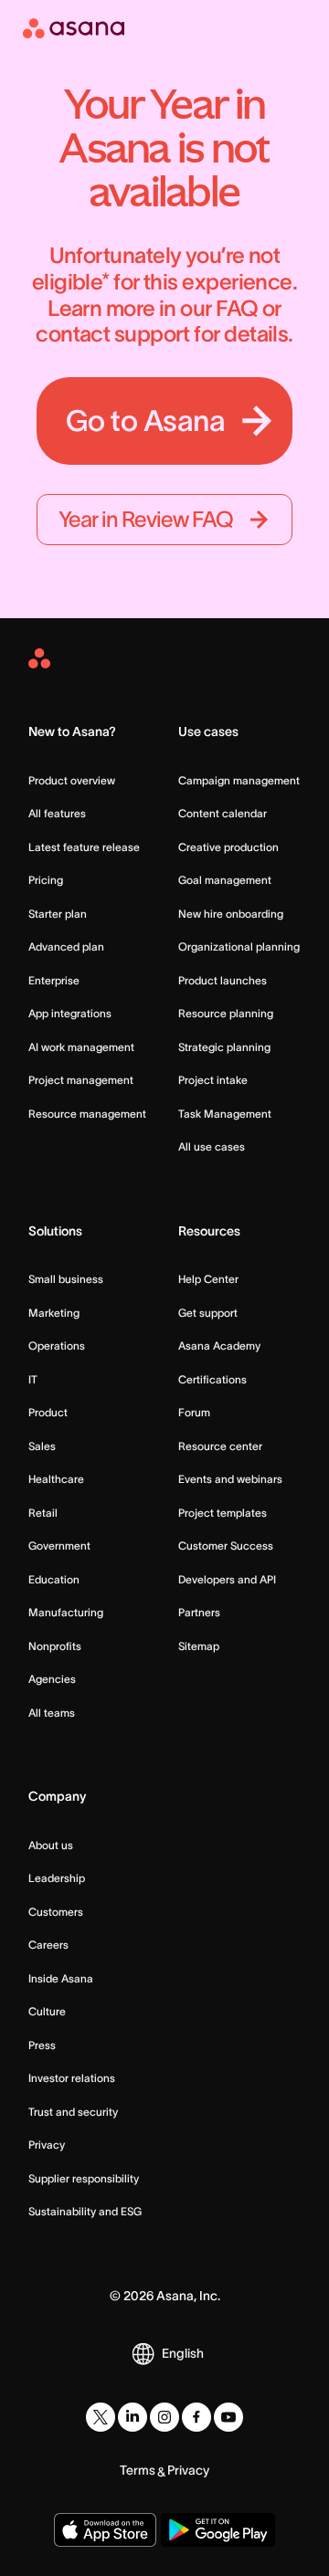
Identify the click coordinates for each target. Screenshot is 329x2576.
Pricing (46, 880)
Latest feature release (84, 847)
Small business (66, 1279)
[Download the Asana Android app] (218, 2530)
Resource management (87, 1114)
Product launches (223, 980)
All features (57, 813)
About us (51, 1845)
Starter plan (58, 914)
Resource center (220, 1446)
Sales (42, 1446)
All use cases (212, 1146)
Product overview (72, 780)
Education (54, 1579)
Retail (43, 1513)
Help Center (208, 1279)
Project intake (213, 1080)
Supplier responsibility (84, 2178)
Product (48, 1412)
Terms (138, 2470)
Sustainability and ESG (85, 2211)
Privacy (47, 2145)
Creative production (228, 847)
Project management (81, 1080)
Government (59, 1546)
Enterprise (54, 980)
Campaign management (239, 780)
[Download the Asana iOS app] (105, 2530)
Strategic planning (224, 1047)
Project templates (223, 1513)
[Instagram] (164, 2417)
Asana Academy (219, 1346)
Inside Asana (61, 1978)
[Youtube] (228, 2417)
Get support (208, 1313)
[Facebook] (196, 2417)
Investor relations (72, 2078)
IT (33, 1379)
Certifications (212, 1379)
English (183, 2353)
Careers (48, 1945)
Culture (47, 2011)
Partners (199, 1612)
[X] (101, 2417)
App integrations (70, 1013)
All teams (52, 1713)
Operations (57, 1346)
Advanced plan (66, 946)
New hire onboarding (231, 914)
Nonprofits (55, 1646)
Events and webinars (230, 1479)
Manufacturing (66, 1612)
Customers (56, 1912)
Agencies (52, 1679)
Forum (194, 1412)
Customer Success (226, 1546)
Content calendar (223, 813)
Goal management (225, 880)
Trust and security (73, 2112)
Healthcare (56, 1479)
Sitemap (199, 1646)
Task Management (225, 1114)
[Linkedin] (133, 2417)
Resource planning (226, 1013)
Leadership (57, 1878)
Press (42, 2045)
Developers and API (227, 1579)
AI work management (81, 1047)
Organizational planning (239, 946)
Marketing (54, 1313)
